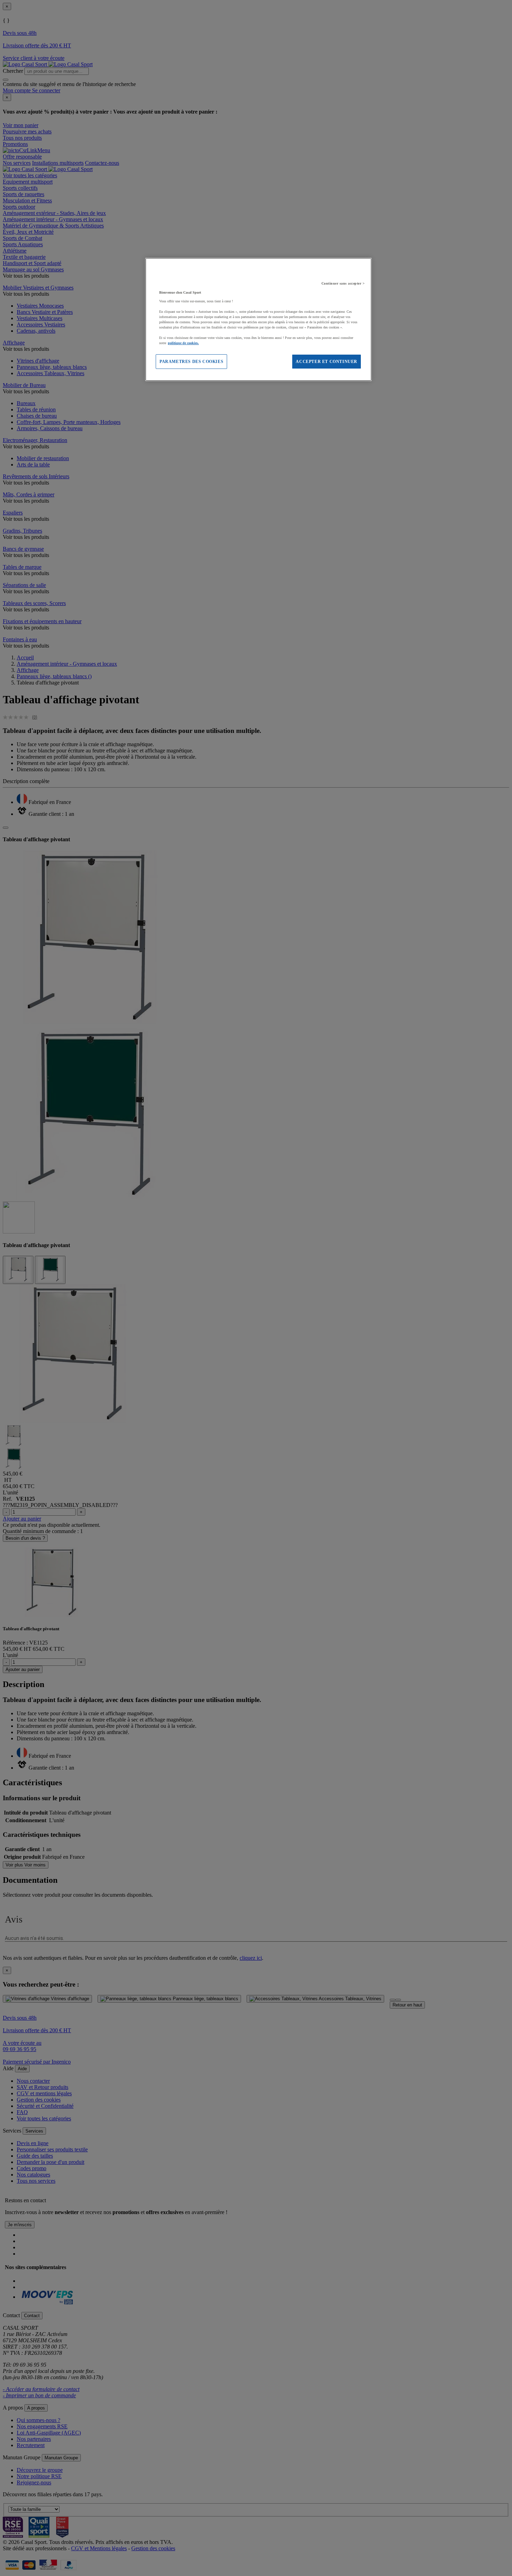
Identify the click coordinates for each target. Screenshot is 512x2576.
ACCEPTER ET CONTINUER (327, 362)
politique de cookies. (183, 343)
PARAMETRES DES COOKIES (191, 362)
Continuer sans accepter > (343, 283)
